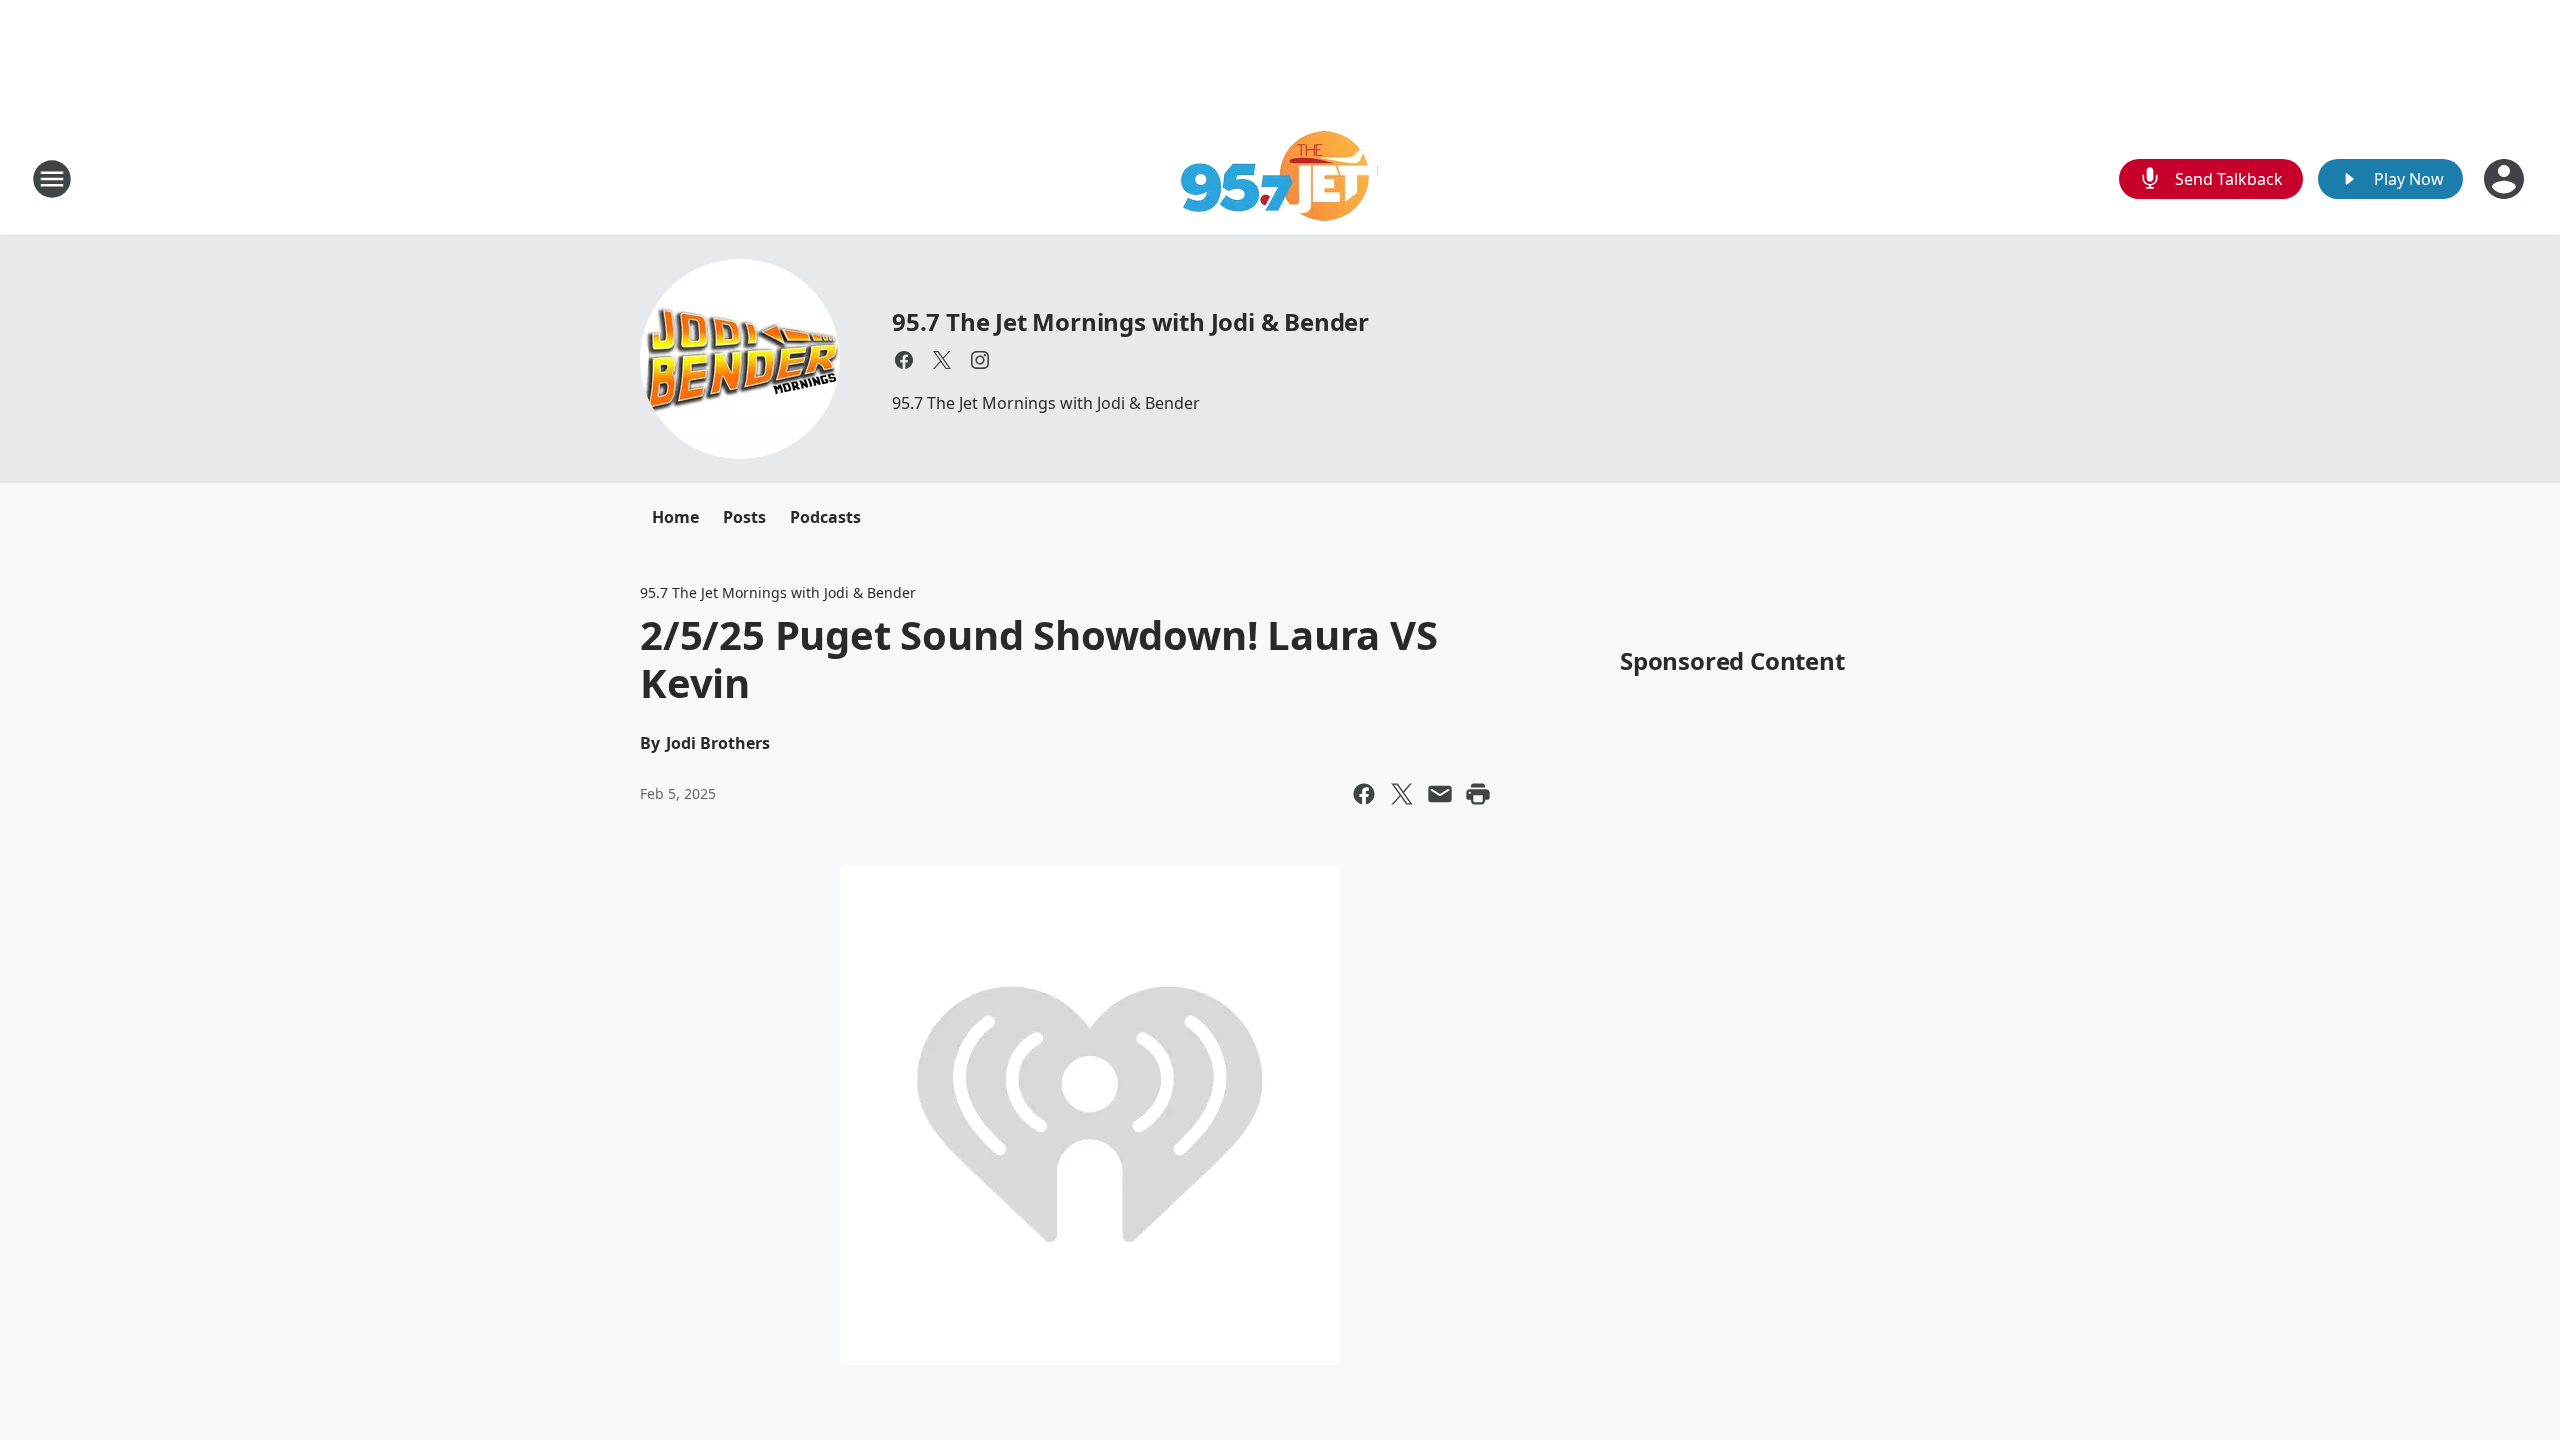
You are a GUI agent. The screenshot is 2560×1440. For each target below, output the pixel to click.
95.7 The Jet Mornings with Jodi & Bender (1130, 321)
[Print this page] (1478, 794)
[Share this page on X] (1402, 794)
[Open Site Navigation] (52, 179)
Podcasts (825, 517)
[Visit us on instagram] (980, 360)
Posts (744, 517)
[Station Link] (1280, 178)
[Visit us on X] (942, 360)
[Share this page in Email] (1440, 794)
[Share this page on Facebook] (1364, 794)
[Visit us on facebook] (904, 360)
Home (675, 517)
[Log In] (2506, 179)
